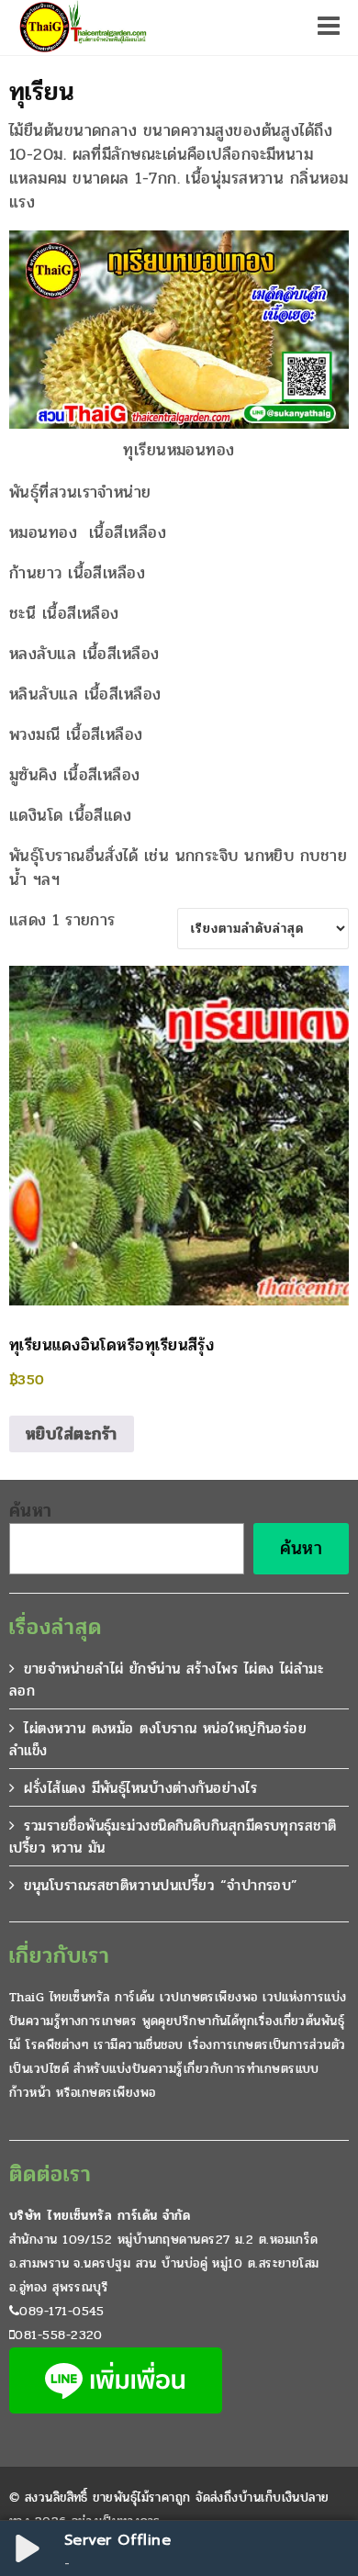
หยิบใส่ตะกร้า (72, 1434)
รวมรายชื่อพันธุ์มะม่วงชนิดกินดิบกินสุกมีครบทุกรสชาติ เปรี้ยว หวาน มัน (173, 1837)
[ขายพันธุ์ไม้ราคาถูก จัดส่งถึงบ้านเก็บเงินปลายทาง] (81, 28)
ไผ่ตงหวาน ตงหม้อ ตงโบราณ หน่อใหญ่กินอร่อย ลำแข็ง (158, 1739)
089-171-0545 (62, 2311)
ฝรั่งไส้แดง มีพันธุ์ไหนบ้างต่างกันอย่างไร (140, 1788)
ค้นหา (31, 1511)
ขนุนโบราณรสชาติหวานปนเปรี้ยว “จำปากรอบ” (161, 1885)
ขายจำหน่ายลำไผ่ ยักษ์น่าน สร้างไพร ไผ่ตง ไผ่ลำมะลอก (167, 1680)
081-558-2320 (58, 2335)
